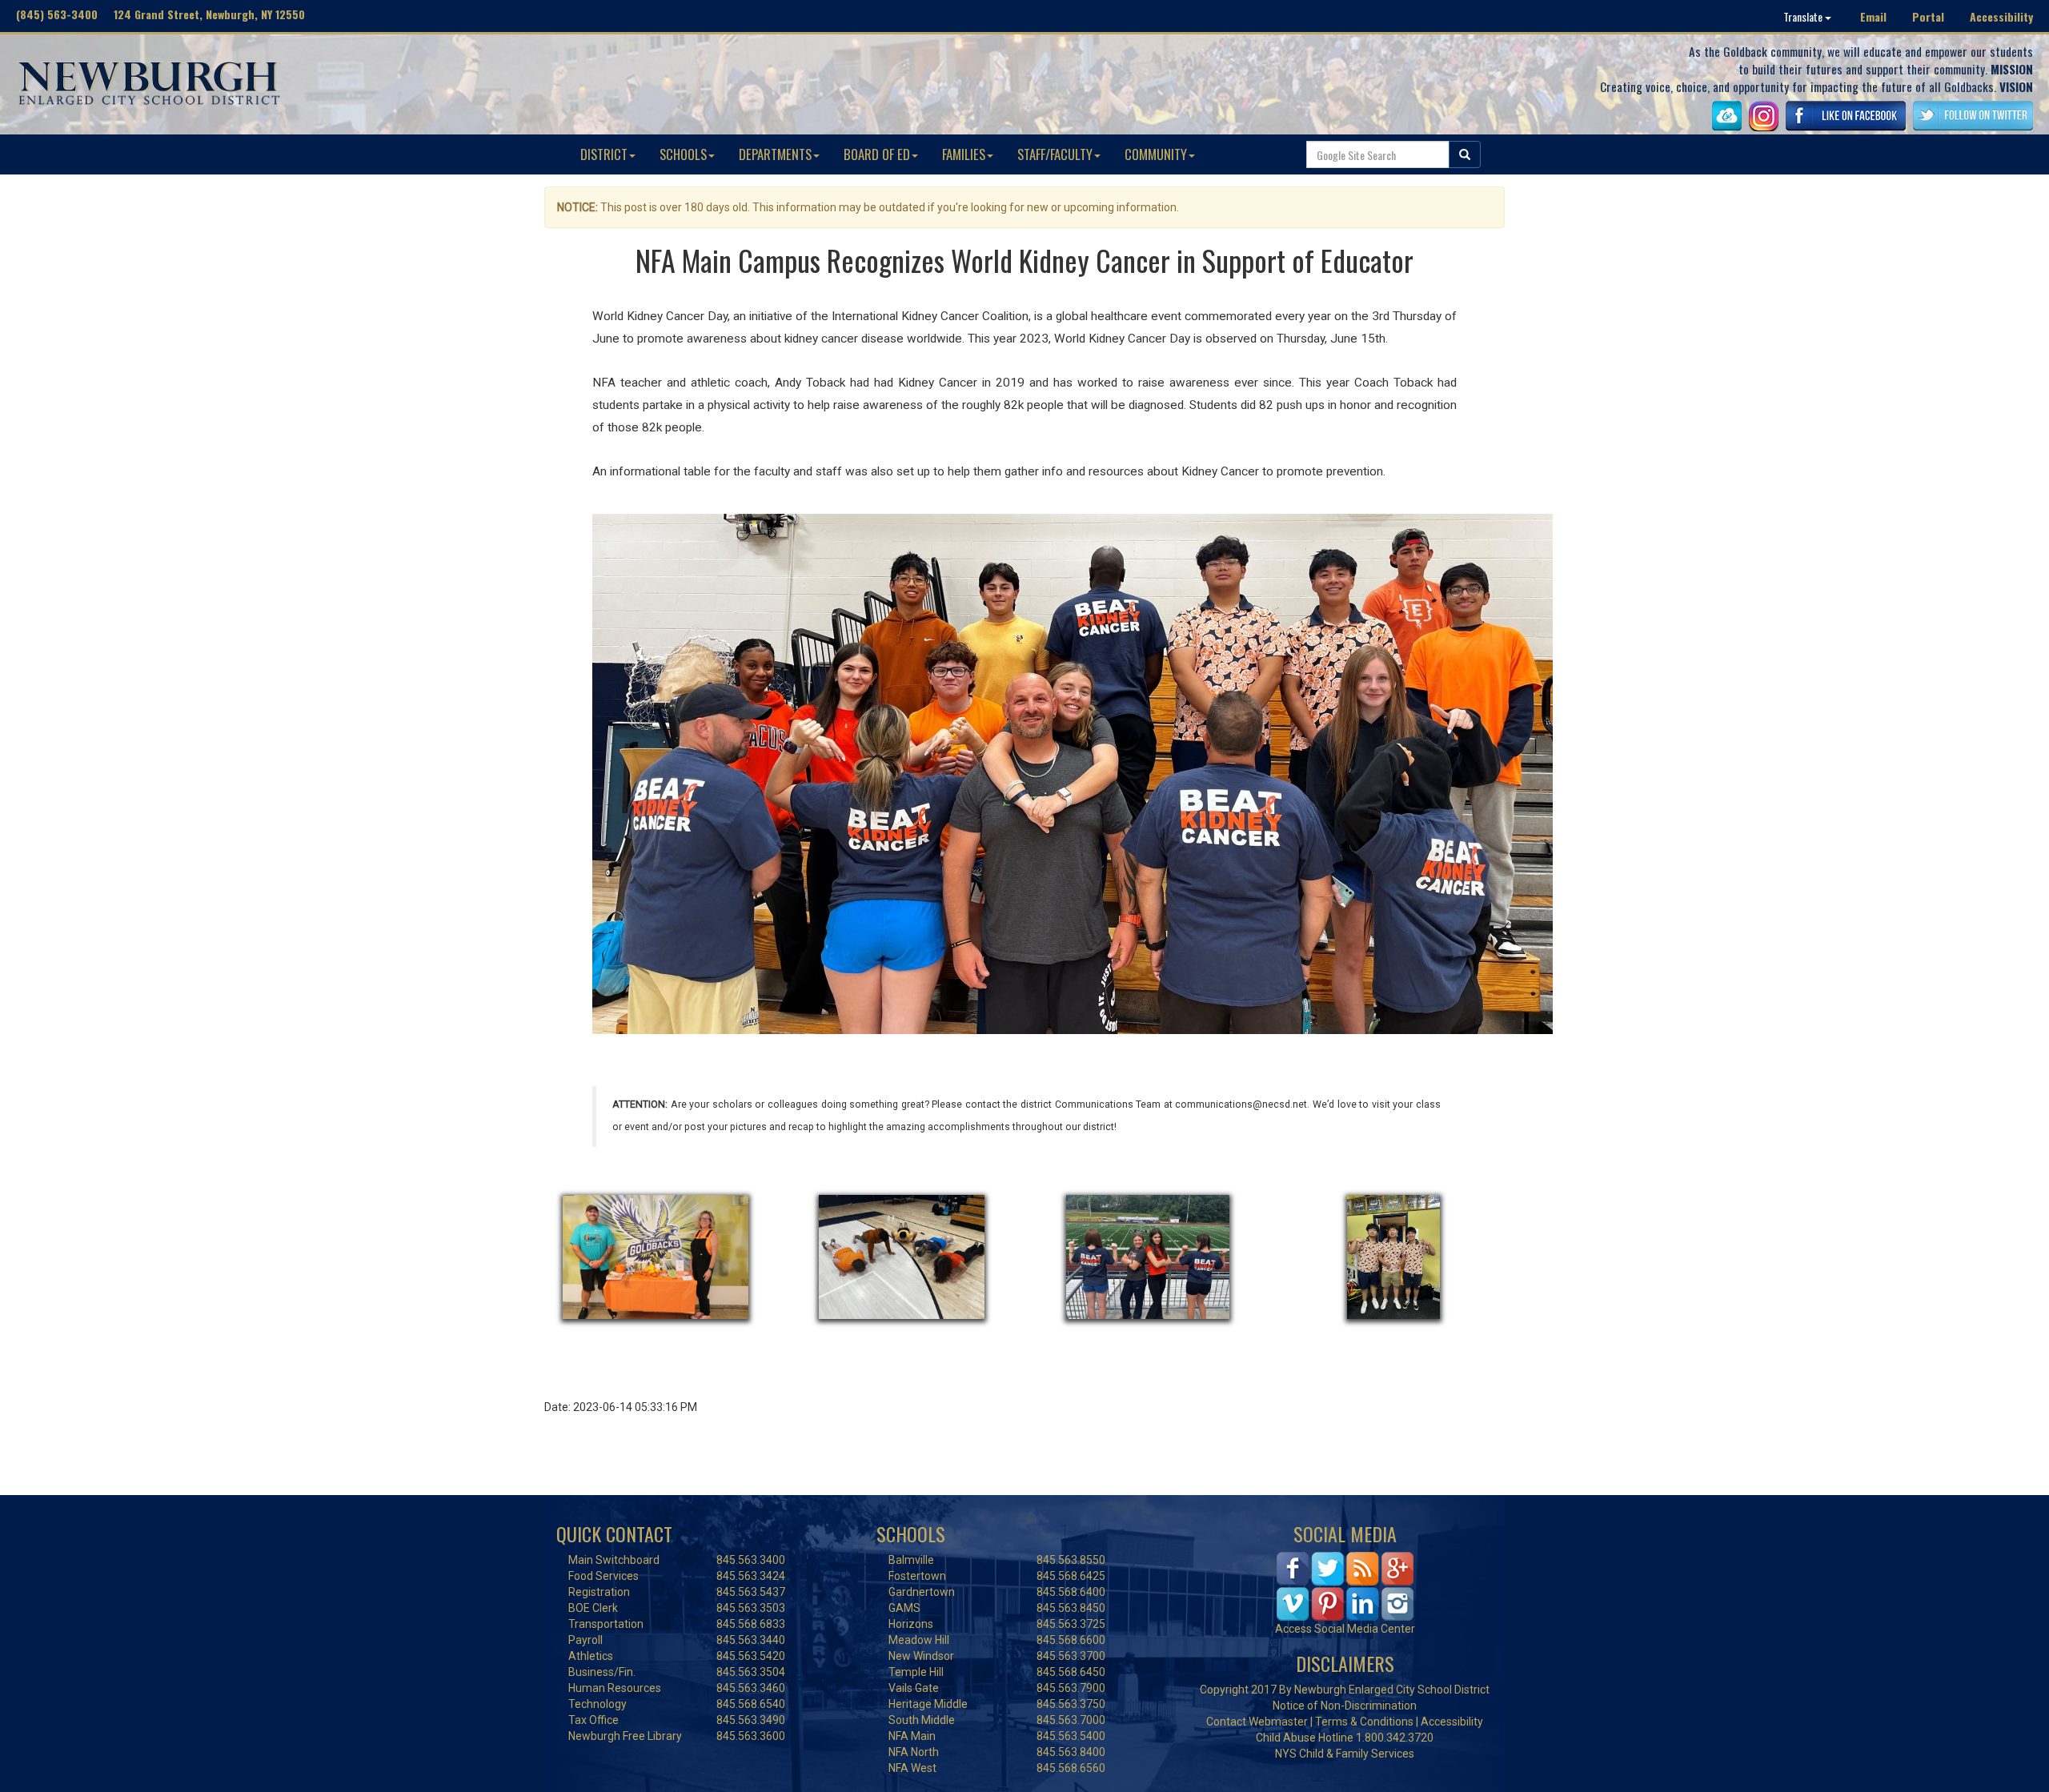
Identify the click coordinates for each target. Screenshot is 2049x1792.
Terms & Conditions (1364, 1722)
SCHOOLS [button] (683, 154)
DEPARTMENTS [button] (775, 154)
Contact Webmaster (1257, 1722)
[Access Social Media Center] (1345, 1586)
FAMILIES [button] (964, 154)
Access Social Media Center (1345, 1629)
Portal (1928, 16)
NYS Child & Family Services (1345, 1754)
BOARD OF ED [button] (877, 154)
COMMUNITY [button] (1156, 154)
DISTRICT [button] (604, 154)
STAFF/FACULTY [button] (1055, 154)
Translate (1804, 16)
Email (1873, 16)
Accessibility (2001, 16)
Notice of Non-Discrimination (1345, 1706)
